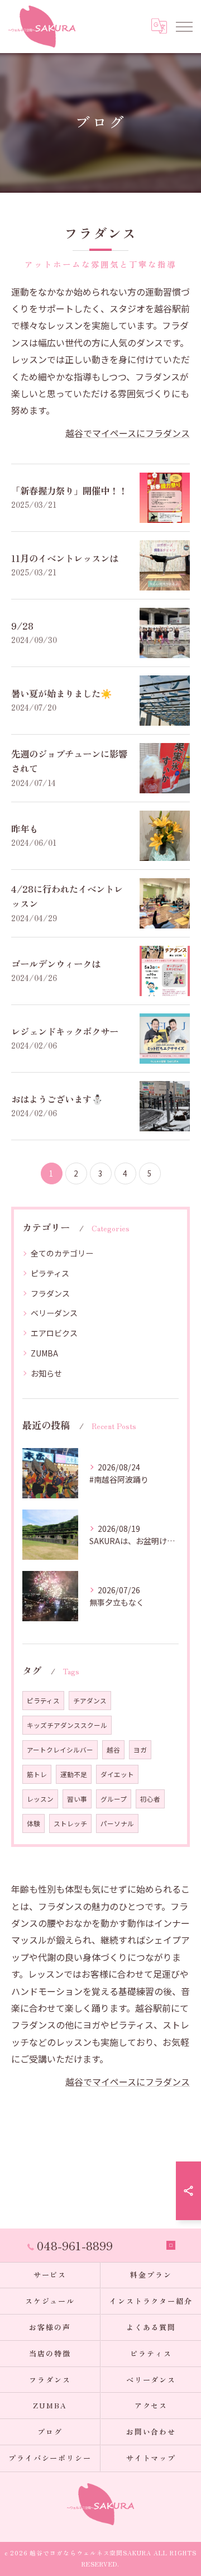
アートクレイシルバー (60, 1750)
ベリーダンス (54, 1313)
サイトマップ (151, 2458)
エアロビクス (54, 1333)
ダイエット (117, 1774)
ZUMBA (44, 1353)
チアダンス (90, 1701)
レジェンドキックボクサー (65, 1031)
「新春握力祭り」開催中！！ (69, 491)
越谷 (113, 1750)
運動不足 (74, 1774)
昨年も (25, 828)
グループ (114, 1799)
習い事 (77, 1799)
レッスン (40, 1799)
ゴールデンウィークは (56, 964)
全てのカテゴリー (62, 1253)
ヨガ (140, 1750)
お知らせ (46, 1373)
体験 (33, 1823)
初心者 (150, 1799)
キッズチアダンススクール (67, 1725)
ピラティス (50, 1273)
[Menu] (184, 26)
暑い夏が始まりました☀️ (62, 693)
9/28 (22, 626)
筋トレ (37, 1774)
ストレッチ (70, 1823)
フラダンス (50, 1293)
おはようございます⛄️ (57, 1099)
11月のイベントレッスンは (65, 558)
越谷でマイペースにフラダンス (128, 433)
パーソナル (117, 1823)
